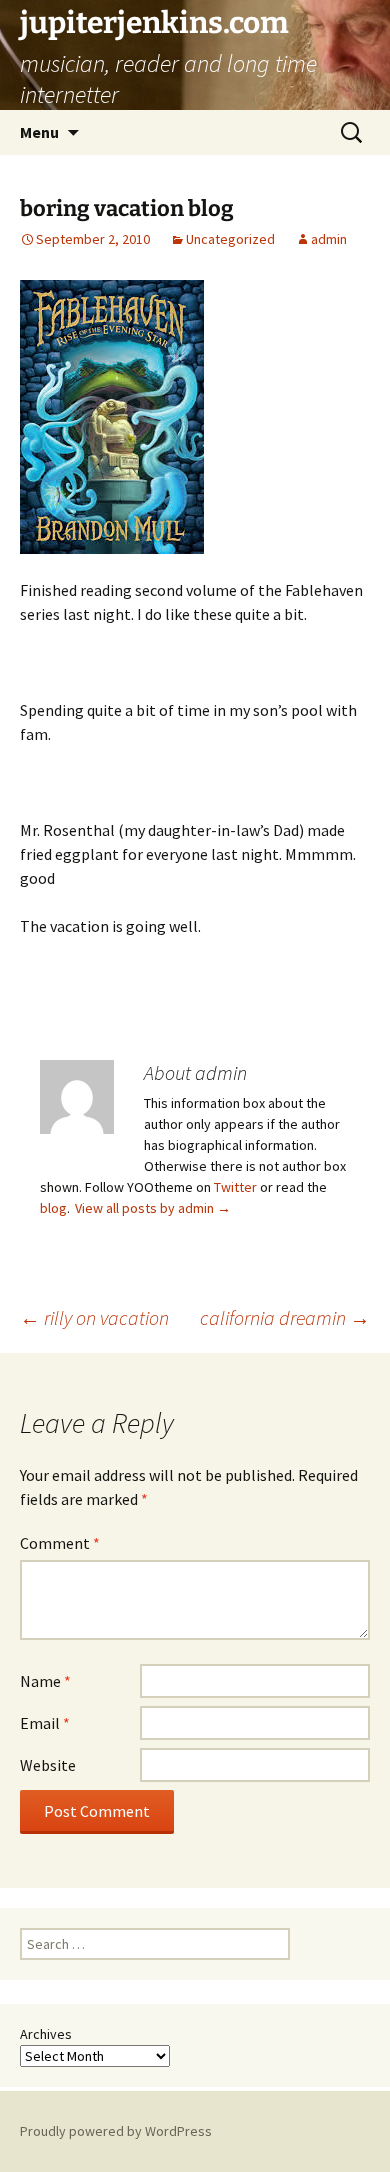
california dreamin (285, 1317)
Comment (60, 1543)
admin (329, 239)
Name (45, 1681)
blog (53, 1208)
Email (45, 1723)
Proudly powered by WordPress (116, 2131)
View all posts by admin (153, 1208)
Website (48, 1765)
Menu (39, 132)
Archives (46, 2034)
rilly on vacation (94, 1317)
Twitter (235, 1187)
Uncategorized (230, 239)
